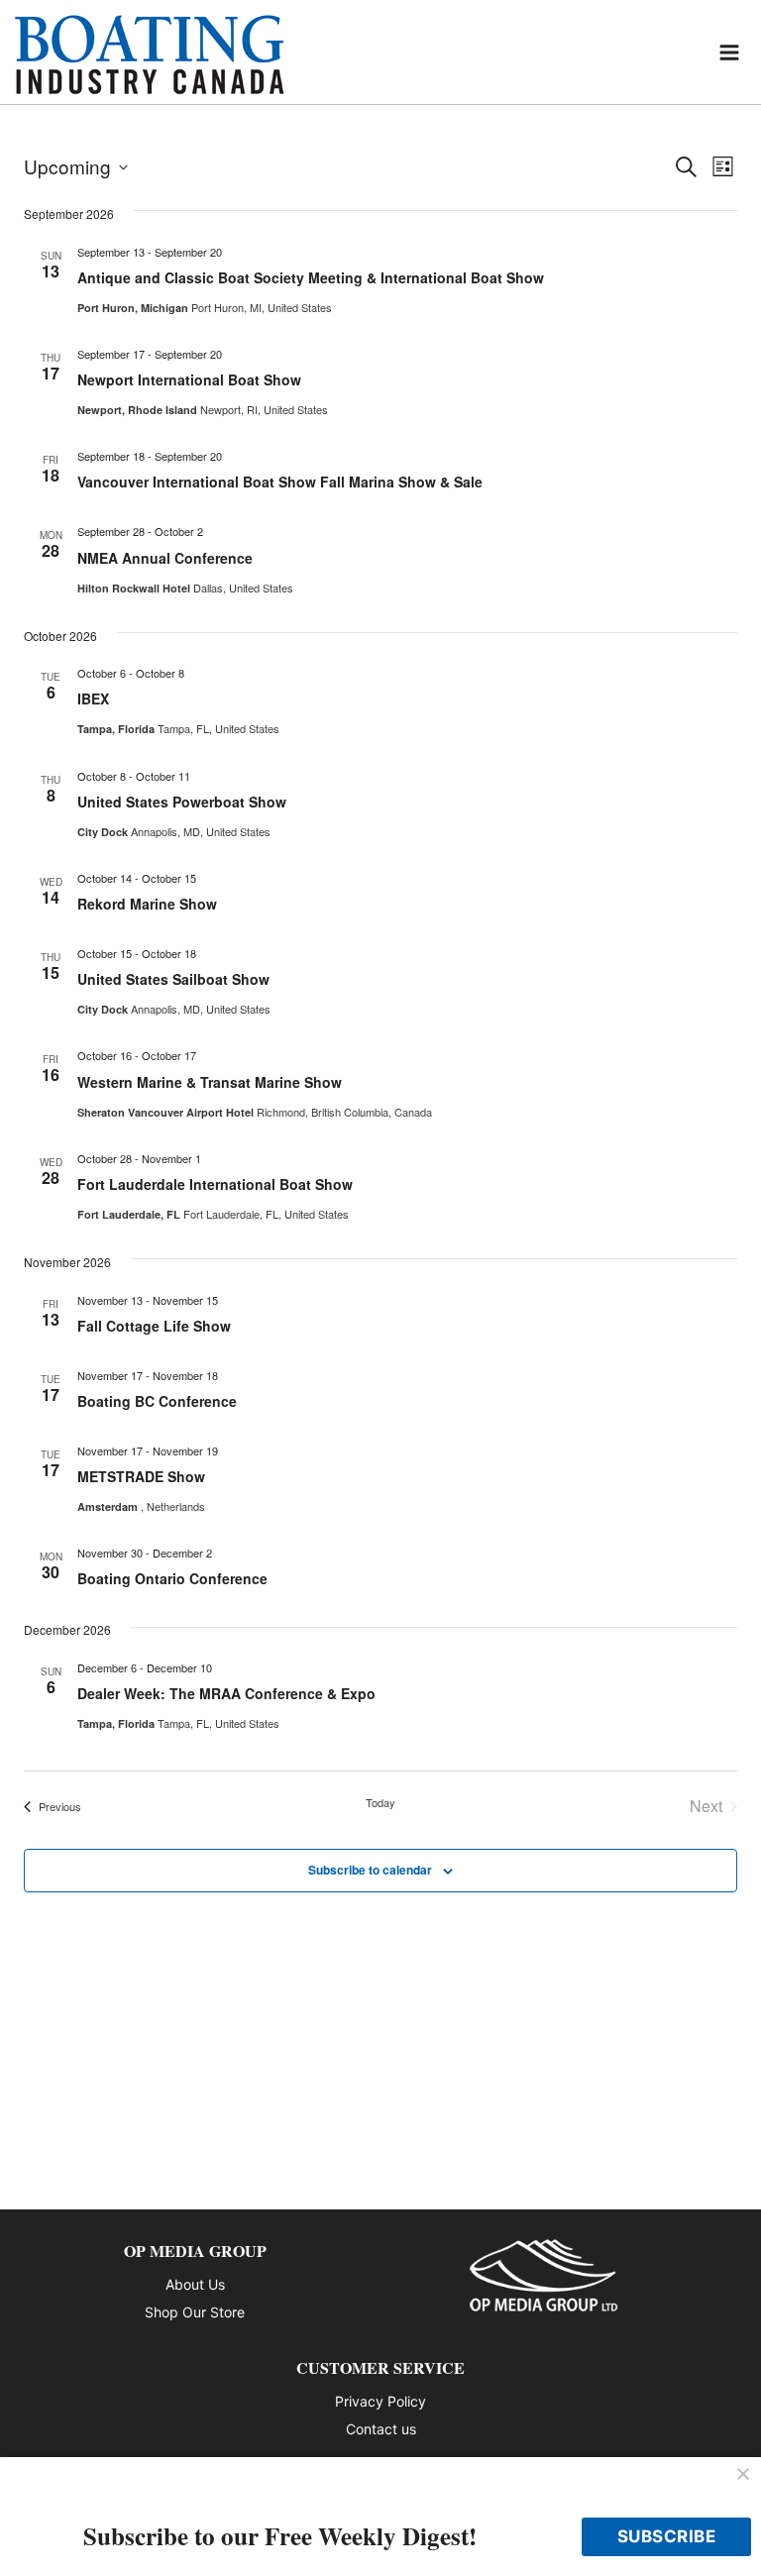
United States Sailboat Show (173, 979)
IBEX (93, 698)
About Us (195, 2284)
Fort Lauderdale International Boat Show (215, 1184)
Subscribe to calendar (370, 1870)
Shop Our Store (195, 2312)
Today (380, 1803)
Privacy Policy (380, 2401)
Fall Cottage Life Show (154, 1326)
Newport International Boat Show (189, 379)
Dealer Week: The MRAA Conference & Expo (226, 1693)
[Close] (743, 2475)
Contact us (381, 2429)
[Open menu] (730, 52)
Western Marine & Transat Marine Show (210, 1082)
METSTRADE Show (141, 1476)
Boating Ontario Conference (172, 1578)
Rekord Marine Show (147, 904)
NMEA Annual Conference (165, 558)
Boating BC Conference (157, 1401)
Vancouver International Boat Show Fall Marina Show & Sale (280, 482)
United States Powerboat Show (182, 802)
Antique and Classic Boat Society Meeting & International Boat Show (311, 277)
